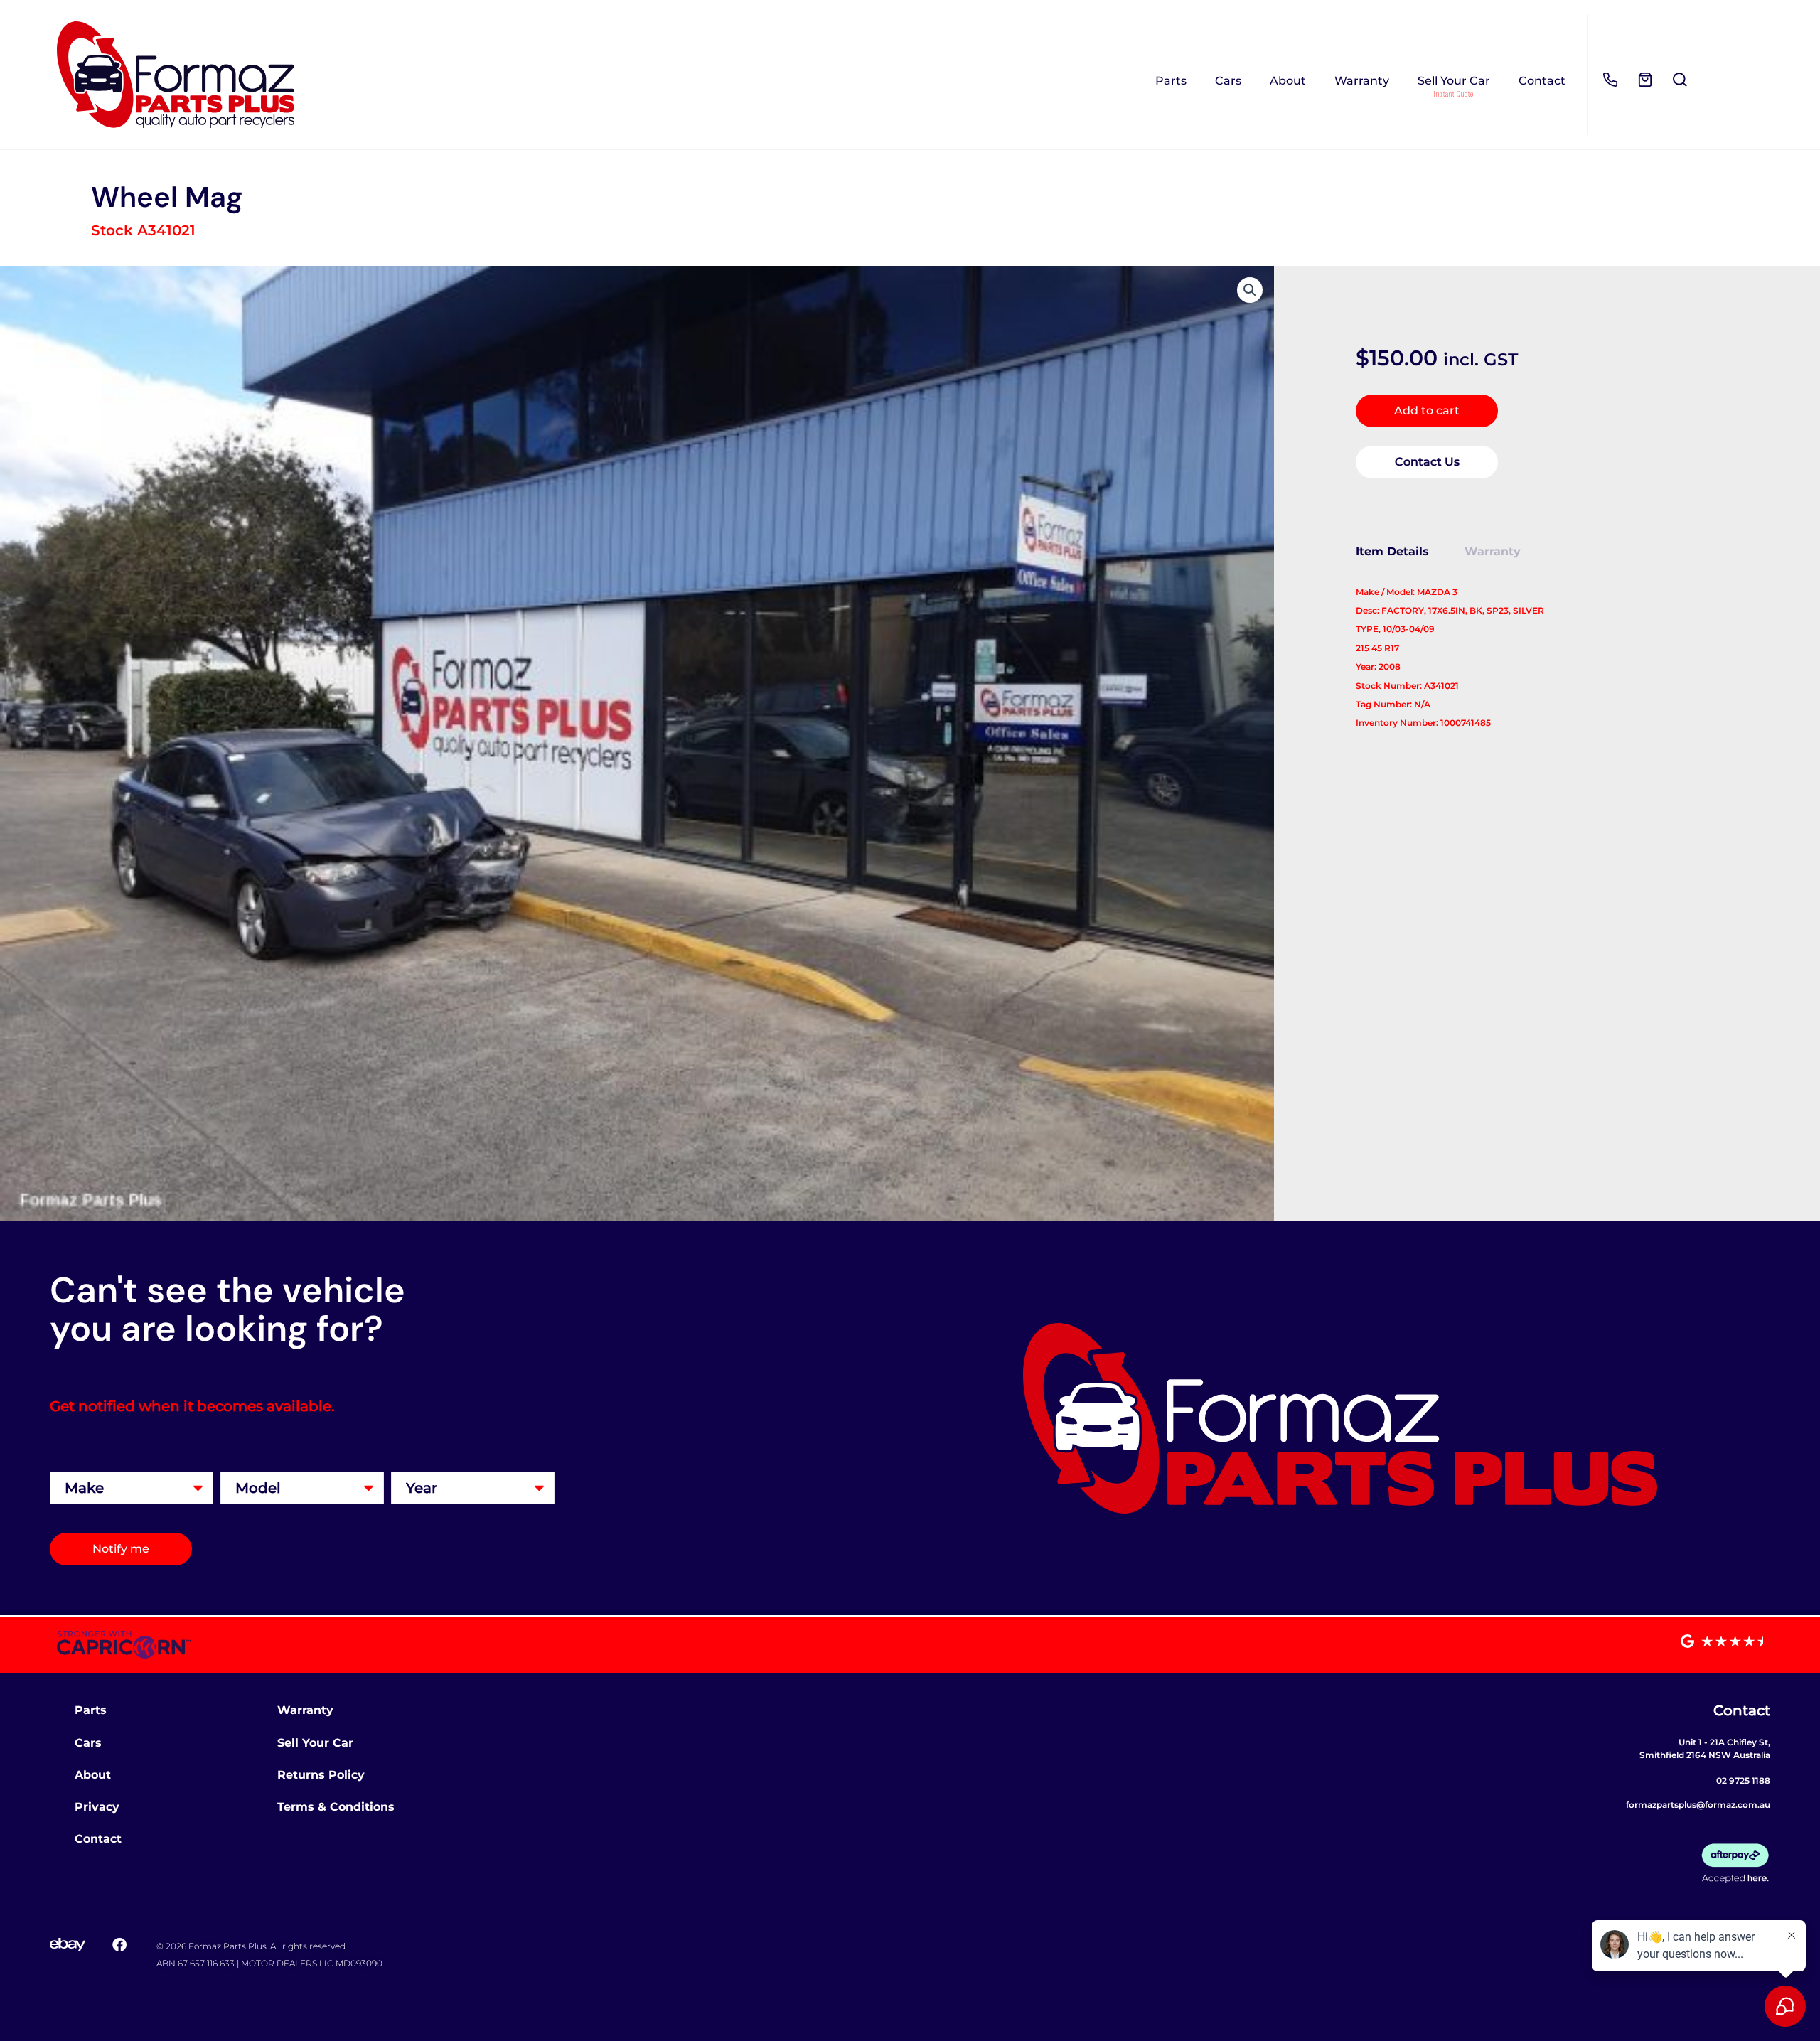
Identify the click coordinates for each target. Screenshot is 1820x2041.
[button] (1250, 290)
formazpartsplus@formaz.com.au (1698, 1805)
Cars (1228, 81)
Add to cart (1427, 411)
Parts (1171, 81)
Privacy (97, 1807)
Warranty (1362, 81)
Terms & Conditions (336, 1807)
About (1288, 81)
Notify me (121, 1549)
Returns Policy (321, 1775)
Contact (1542, 81)
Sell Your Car (1454, 81)
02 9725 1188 (1743, 1780)
